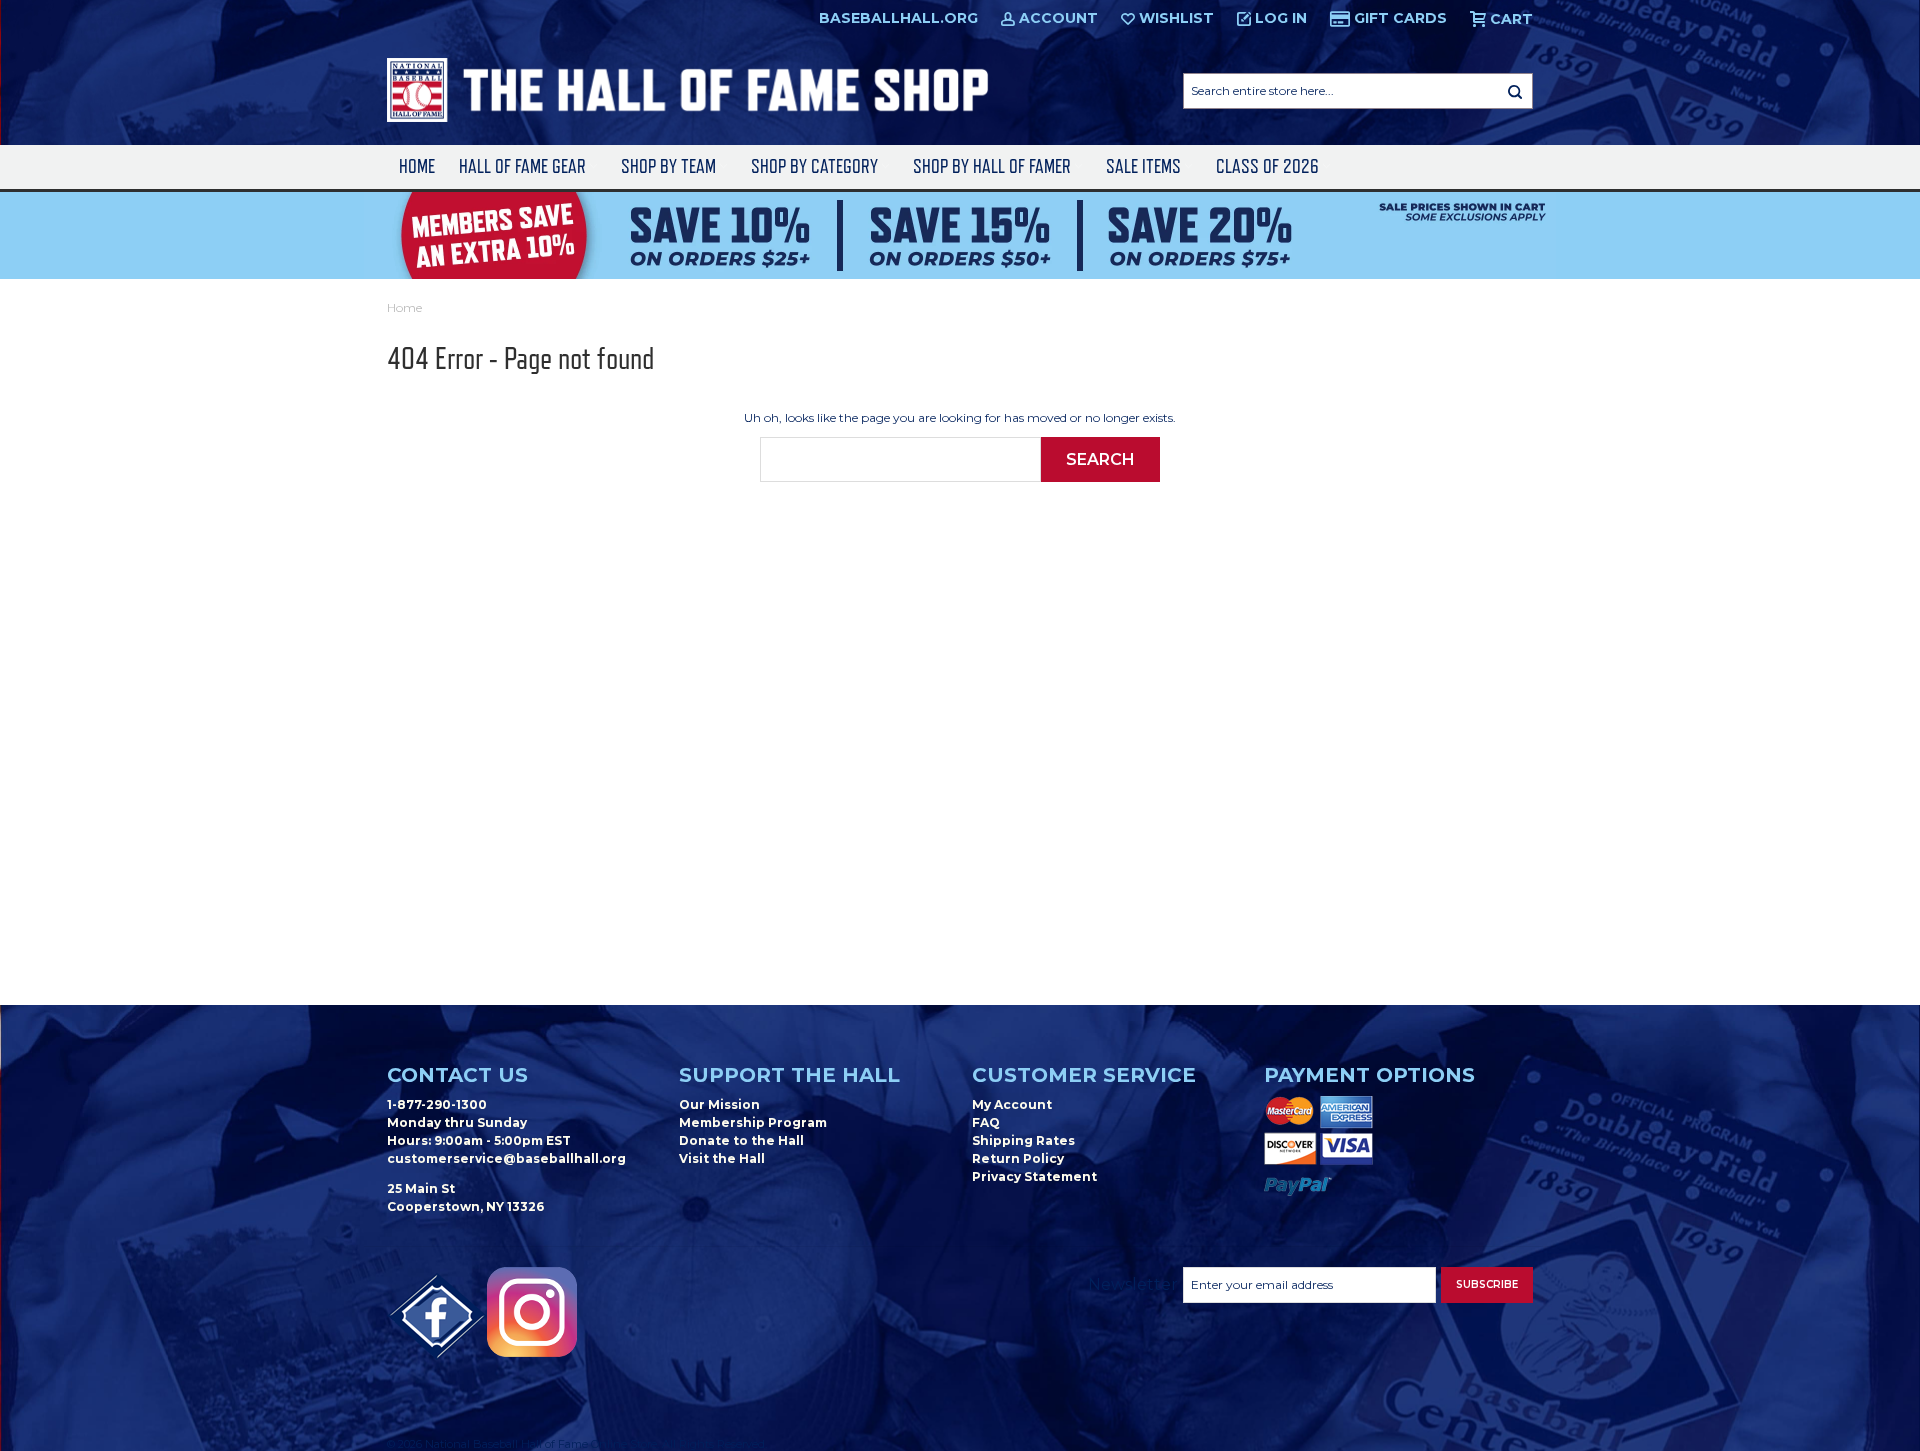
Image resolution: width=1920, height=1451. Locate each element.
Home (417, 166)
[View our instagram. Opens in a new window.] (532, 1312)
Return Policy (1018, 1158)
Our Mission (719, 1104)
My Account (1012, 1104)
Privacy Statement (1034, 1176)
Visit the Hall (722, 1158)
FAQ (986, 1122)
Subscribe (1487, 1284)
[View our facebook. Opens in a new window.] (437, 1317)
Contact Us (457, 1075)
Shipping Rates (1023, 1140)
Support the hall (789, 1075)
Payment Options (1369, 1075)
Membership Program (753, 1122)
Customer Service (1084, 1075)
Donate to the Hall (741, 1140)
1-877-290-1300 (437, 1104)
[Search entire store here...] (1515, 91)
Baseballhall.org (898, 18)
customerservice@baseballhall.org (506, 1158)
